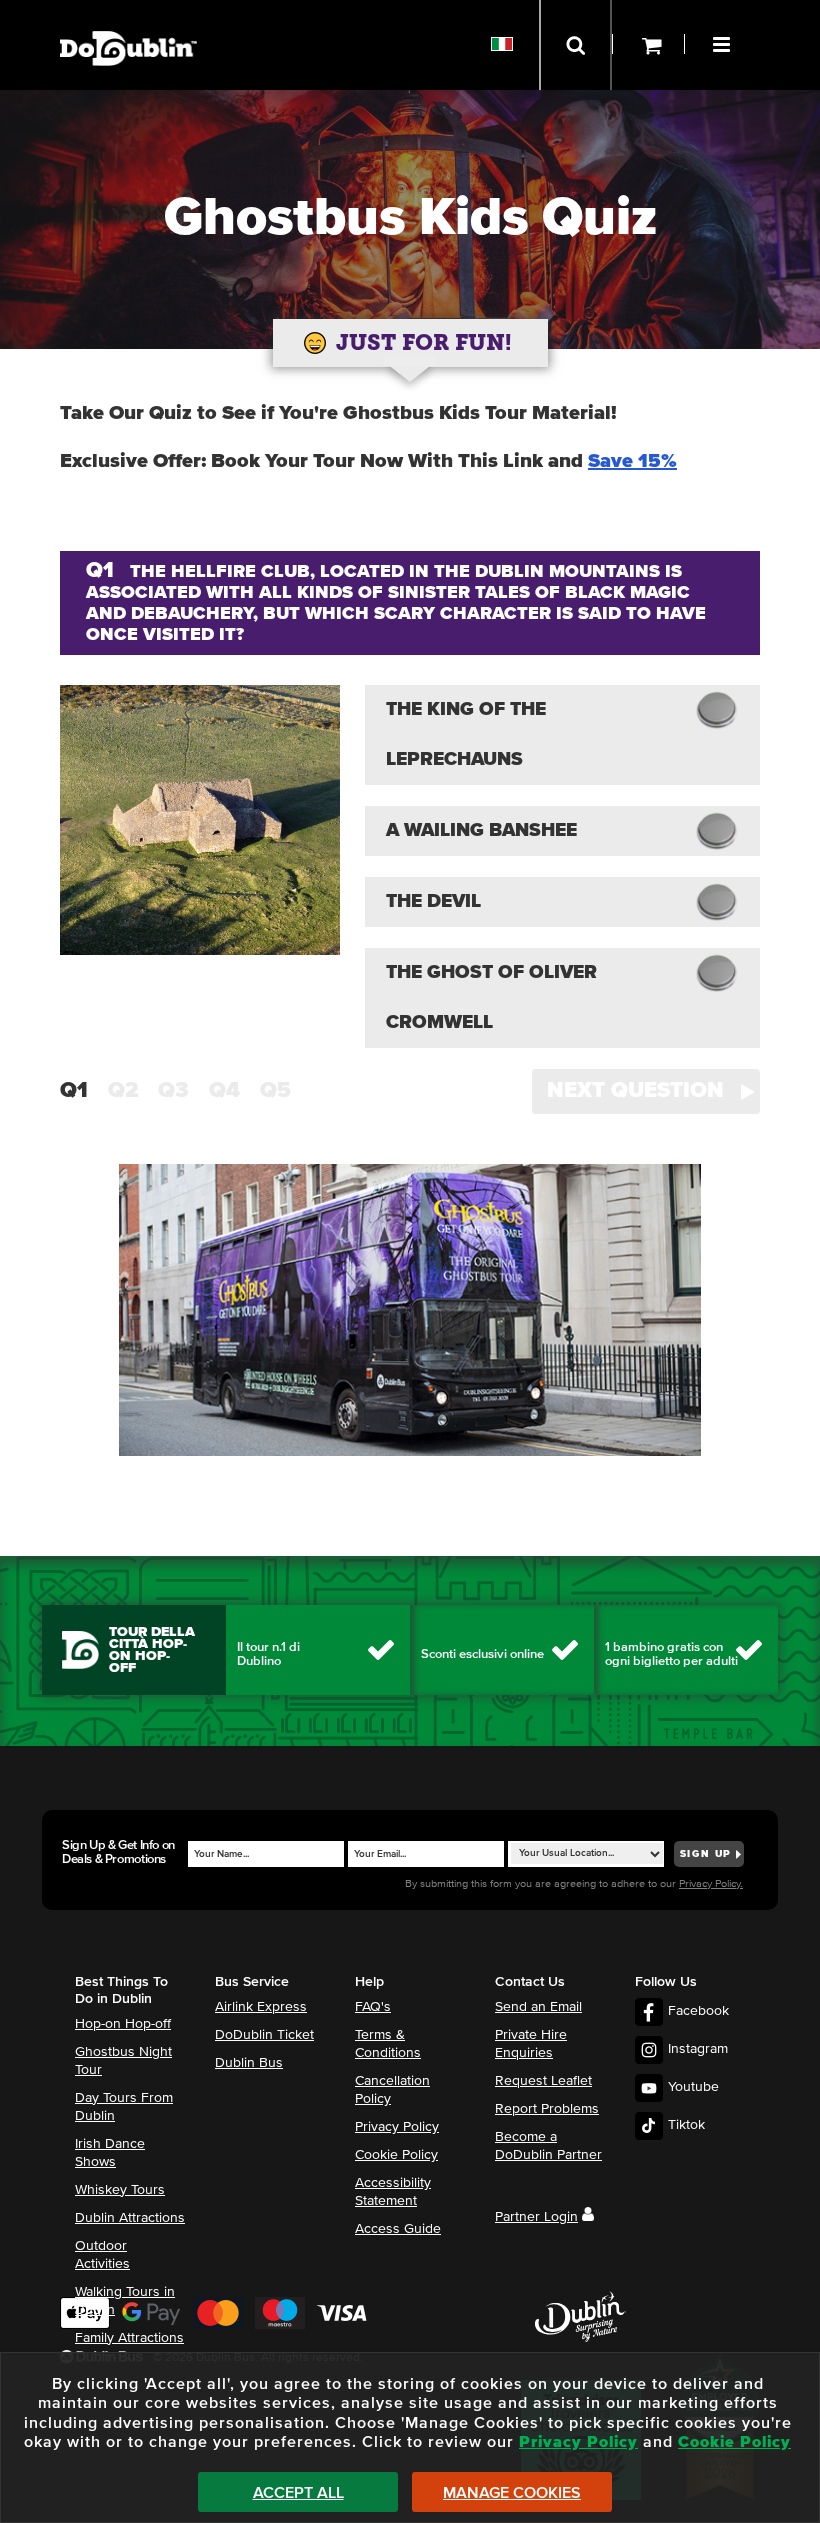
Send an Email (538, 2007)
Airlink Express (261, 2007)
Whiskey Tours (120, 2190)
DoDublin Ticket (264, 2035)
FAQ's (373, 2007)
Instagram (698, 2049)
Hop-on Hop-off (123, 2024)
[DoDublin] (128, 17)
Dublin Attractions (130, 2218)
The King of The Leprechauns (466, 734)
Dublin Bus (249, 2063)
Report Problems (547, 2109)
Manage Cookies (512, 2493)
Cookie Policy (396, 2155)
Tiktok (686, 2125)
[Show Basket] (648, 45)
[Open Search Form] (575, 45)
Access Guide (398, 2229)
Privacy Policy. (711, 1883)
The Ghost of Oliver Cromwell (491, 997)
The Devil (433, 901)
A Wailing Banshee (481, 830)
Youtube (693, 2087)
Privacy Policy (397, 2127)
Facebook (698, 2011)
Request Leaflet (543, 2081)
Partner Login (536, 2217)
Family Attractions (129, 2338)
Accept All (298, 2493)
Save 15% (632, 461)
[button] (724, 42)
